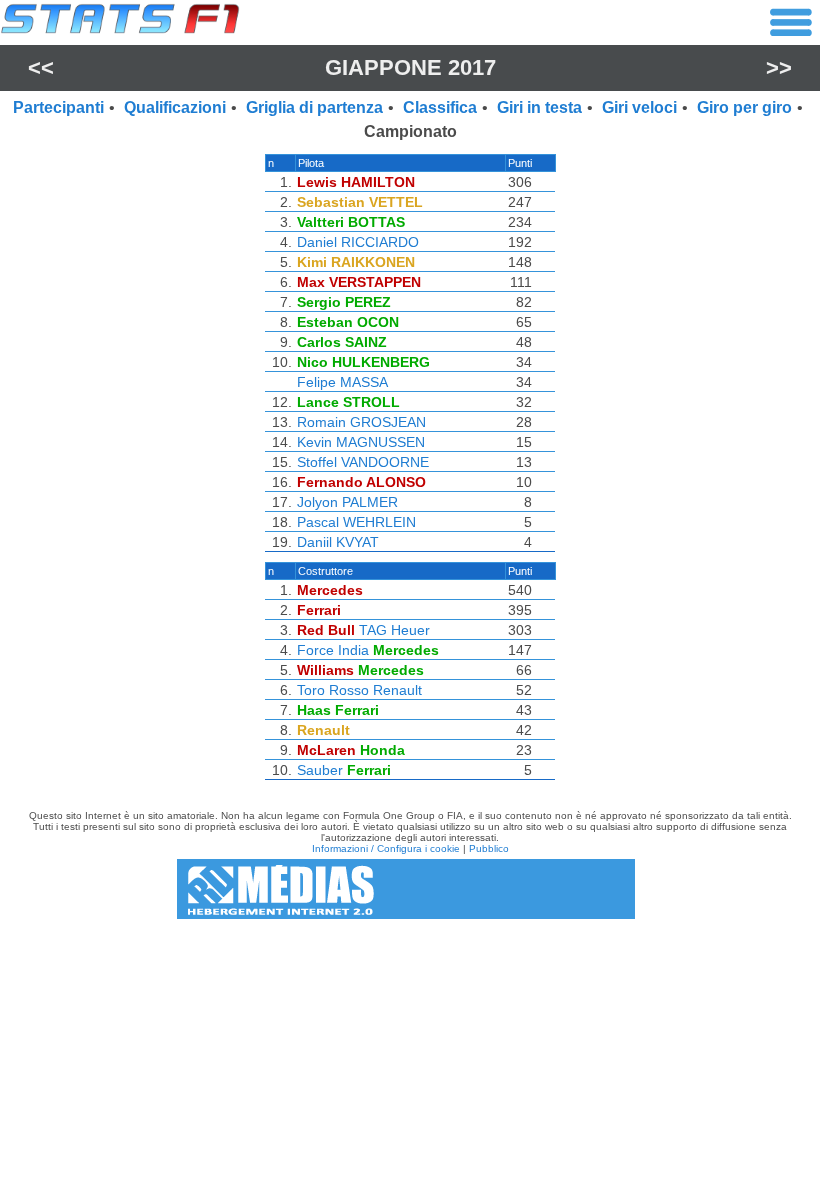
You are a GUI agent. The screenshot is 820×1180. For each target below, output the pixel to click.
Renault (397, 690)
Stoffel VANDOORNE (363, 462)
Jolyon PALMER (347, 502)
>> (779, 67)
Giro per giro (744, 107)
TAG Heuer (394, 630)
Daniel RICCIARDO (358, 242)
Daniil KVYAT (338, 542)
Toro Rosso (333, 690)
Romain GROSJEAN (361, 422)
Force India (333, 650)
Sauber (320, 770)
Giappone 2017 (410, 67)
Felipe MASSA (342, 382)
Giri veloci (639, 107)
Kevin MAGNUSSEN (361, 442)
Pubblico (489, 848)
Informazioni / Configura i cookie (386, 848)
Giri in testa (539, 107)
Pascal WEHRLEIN (356, 522)
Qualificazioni (175, 107)
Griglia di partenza (314, 107)
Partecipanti (58, 107)
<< (41, 67)
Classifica (440, 107)
